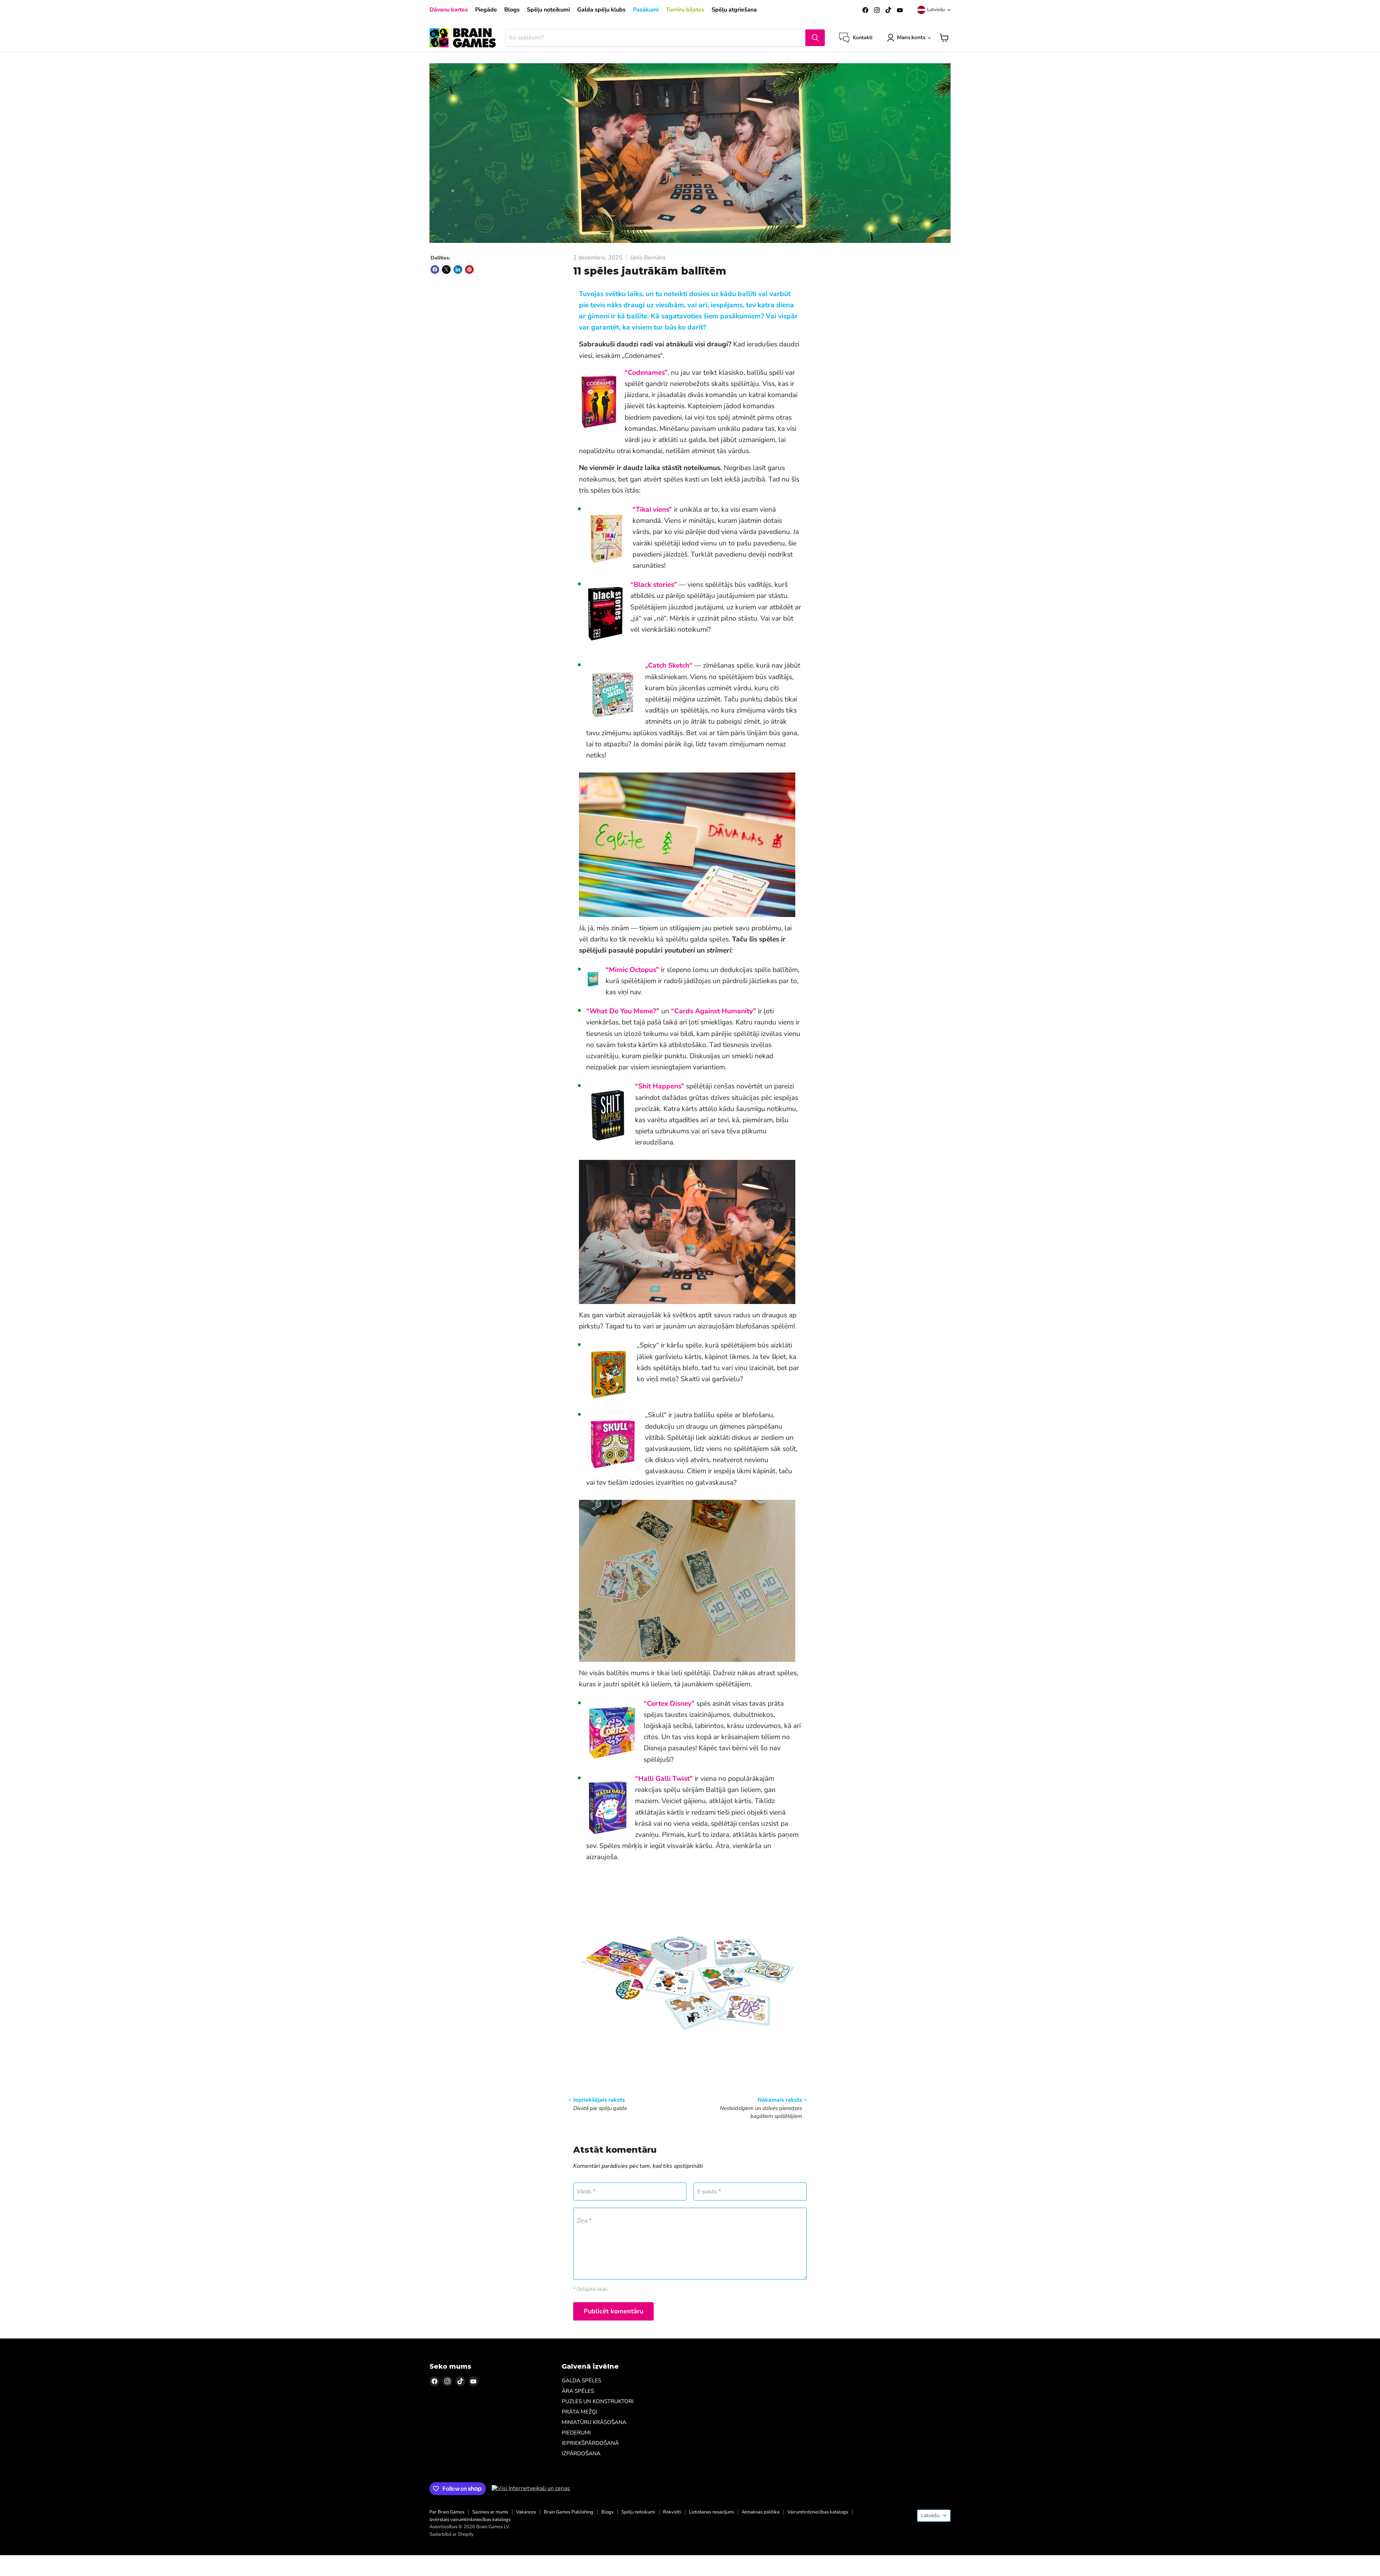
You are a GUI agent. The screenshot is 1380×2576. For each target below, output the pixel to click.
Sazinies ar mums (490, 2512)
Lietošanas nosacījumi (711, 2512)
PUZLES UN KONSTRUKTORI (598, 2401)
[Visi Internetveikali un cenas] (531, 2488)
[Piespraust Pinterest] (469, 269)
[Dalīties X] (446, 269)
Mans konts (911, 37)
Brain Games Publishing (569, 2512)
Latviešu (936, 10)
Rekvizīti (672, 2512)
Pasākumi (646, 10)
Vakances (526, 2512)
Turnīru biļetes (685, 10)
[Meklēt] (815, 38)
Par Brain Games (447, 2512)
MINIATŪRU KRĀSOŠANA (594, 2422)
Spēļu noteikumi (548, 10)
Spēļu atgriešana (734, 10)
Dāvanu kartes (449, 10)
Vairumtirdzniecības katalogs (818, 2512)
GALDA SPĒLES (581, 2381)
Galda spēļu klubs (601, 10)
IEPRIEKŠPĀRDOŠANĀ (590, 2443)
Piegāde (486, 10)
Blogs (512, 10)
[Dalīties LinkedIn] (458, 269)
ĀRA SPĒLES (578, 2391)
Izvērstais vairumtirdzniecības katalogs (470, 2520)
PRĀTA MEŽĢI (579, 2412)
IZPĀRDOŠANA (581, 2453)
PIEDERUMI (576, 2433)
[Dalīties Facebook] (435, 269)
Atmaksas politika (761, 2512)
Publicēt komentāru (613, 2311)
